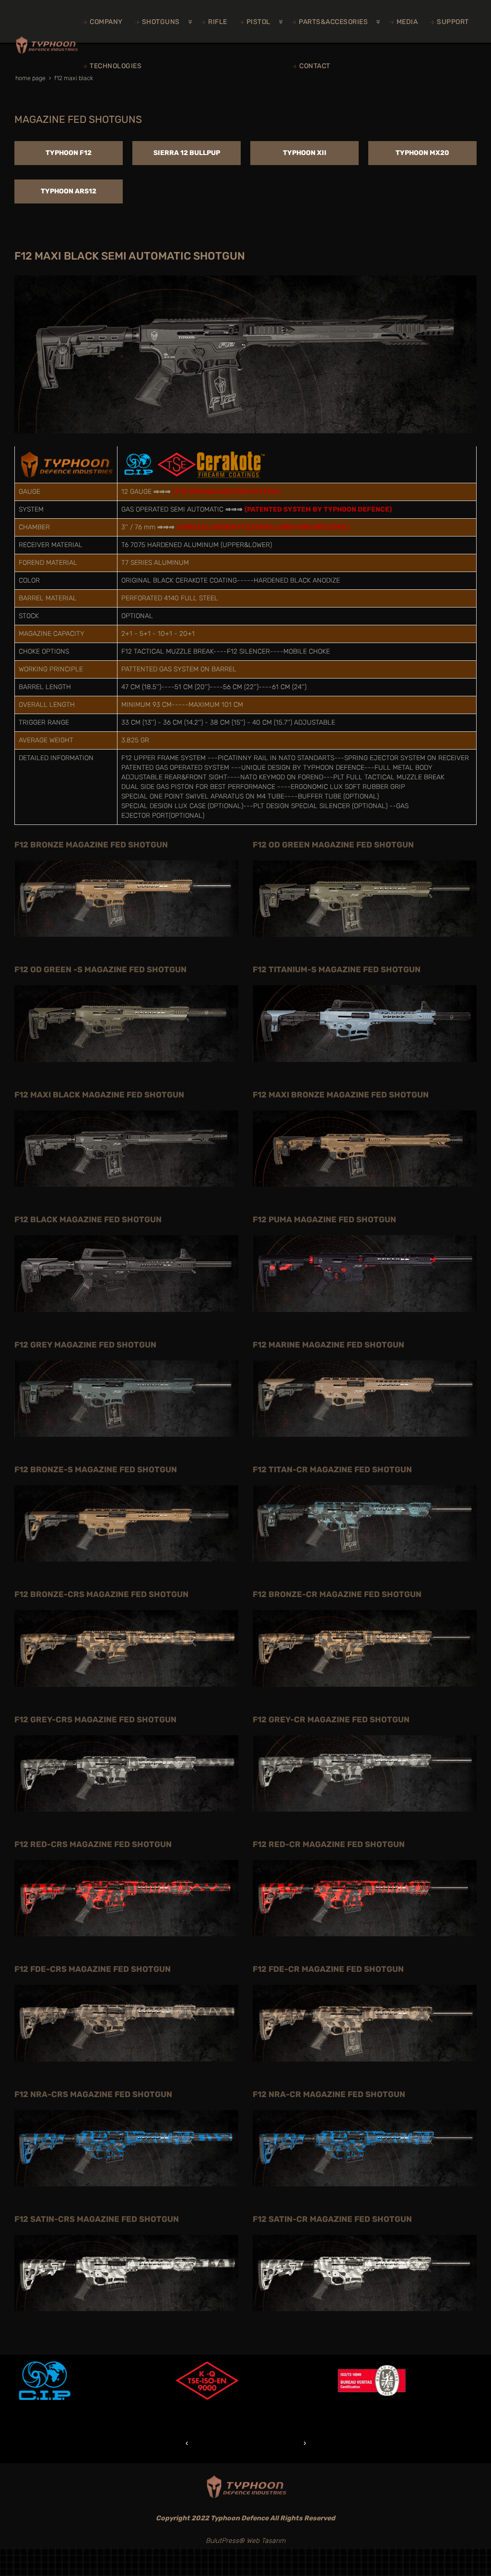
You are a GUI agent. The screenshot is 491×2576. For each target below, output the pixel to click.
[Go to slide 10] (289, 2443)
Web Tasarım (266, 2541)
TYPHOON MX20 (422, 153)
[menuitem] (104, 22)
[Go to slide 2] (212, 2443)
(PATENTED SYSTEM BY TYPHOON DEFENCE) (318, 509)
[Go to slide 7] (260, 2443)
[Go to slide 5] (241, 2443)
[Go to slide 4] (231, 2443)
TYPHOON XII (305, 153)
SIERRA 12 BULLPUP (187, 153)
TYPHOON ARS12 (69, 191)
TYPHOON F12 (69, 153)
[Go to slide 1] (202, 2443)
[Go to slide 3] (222, 2443)
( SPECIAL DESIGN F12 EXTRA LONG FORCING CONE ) (263, 527)
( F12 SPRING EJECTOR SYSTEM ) (227, 492)
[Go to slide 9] (279, 2443)
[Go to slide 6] (250, 2443)
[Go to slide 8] (269, 2443)
